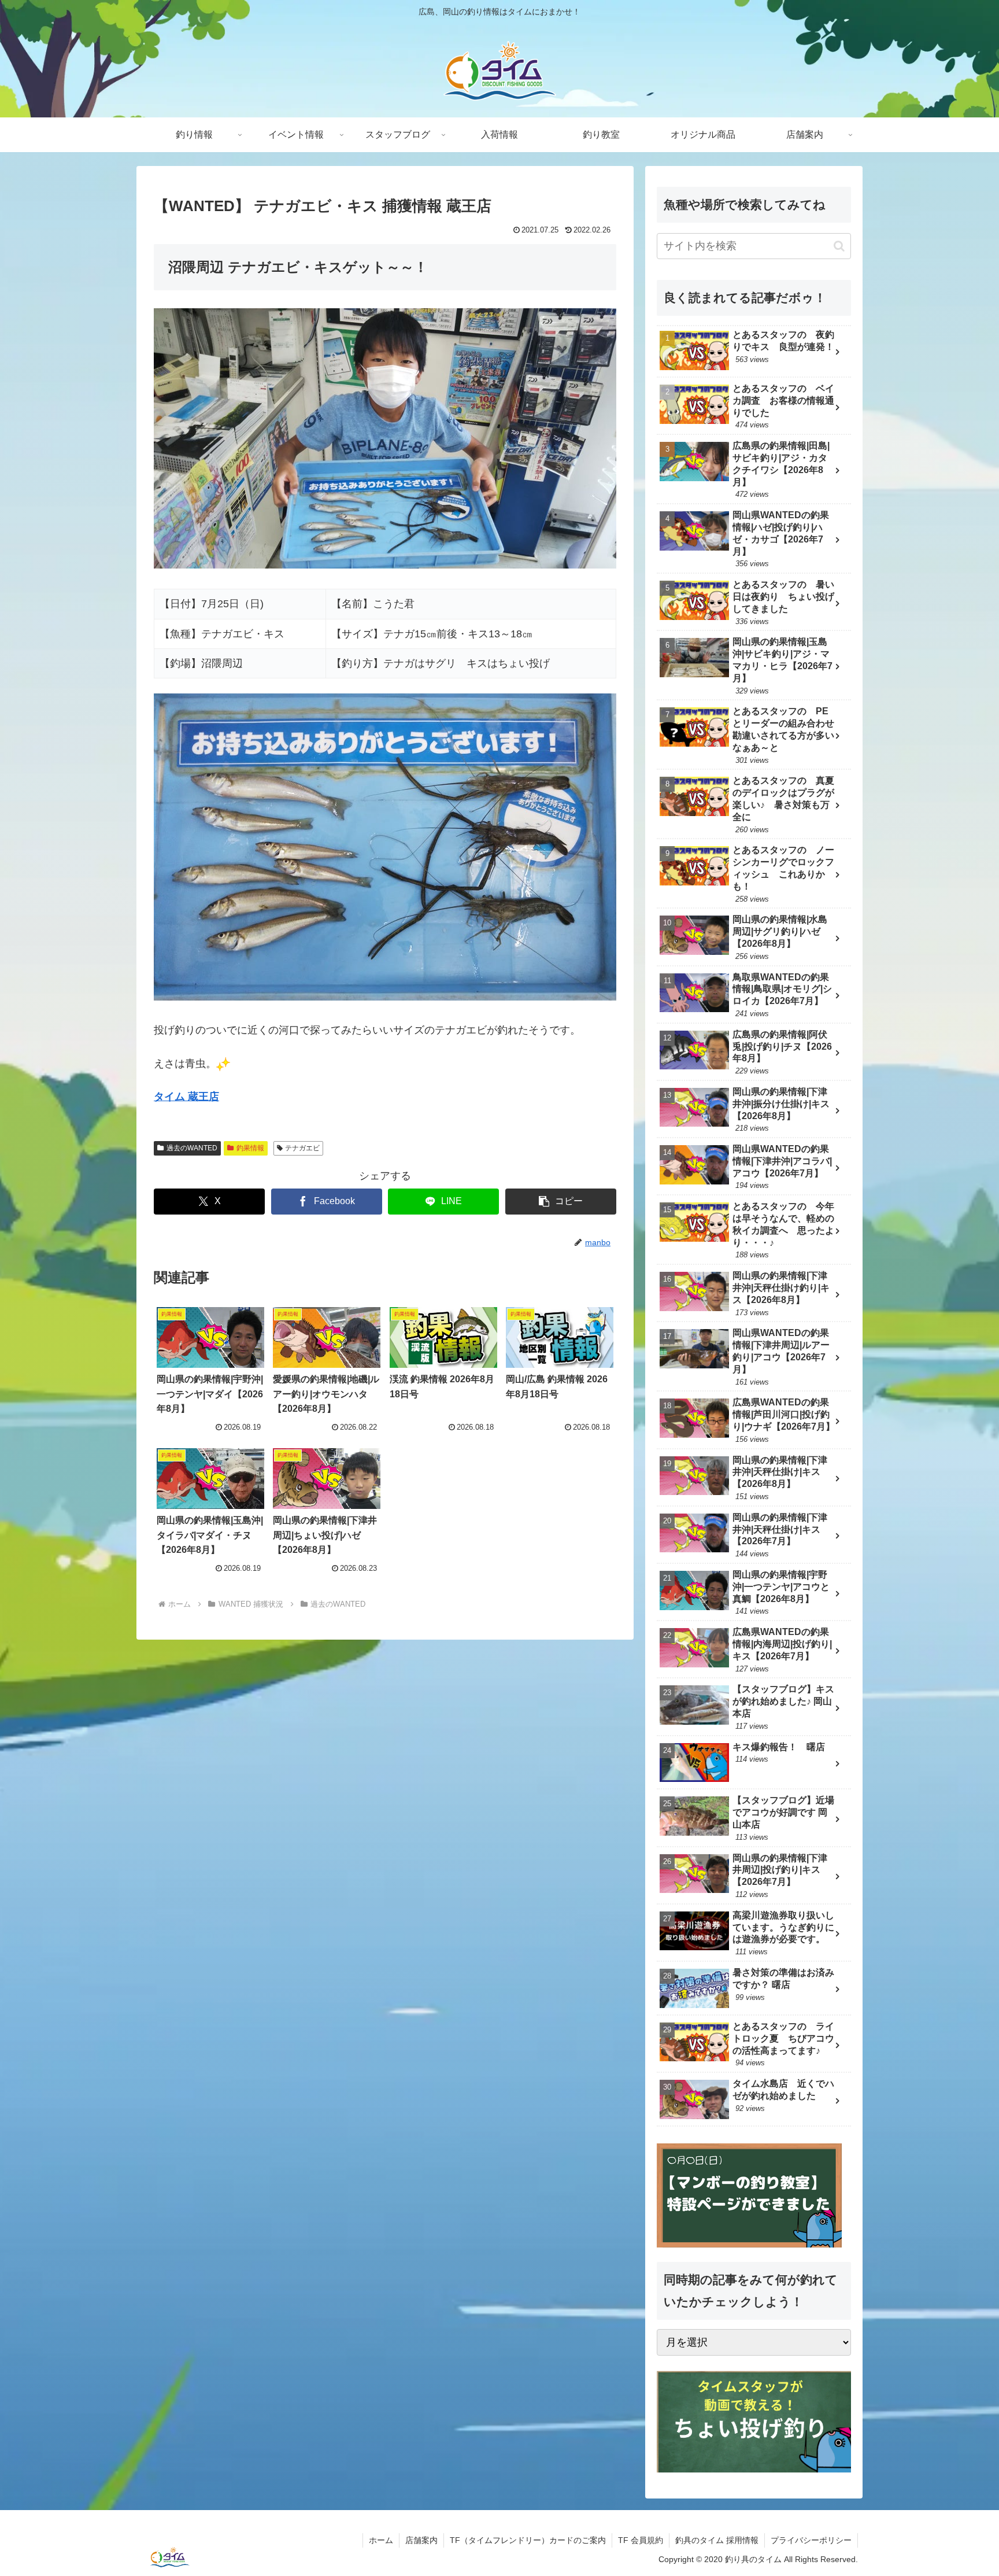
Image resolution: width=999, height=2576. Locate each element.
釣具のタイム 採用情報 (717, 2540)
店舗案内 (421, 2540)
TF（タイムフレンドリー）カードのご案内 (528, 2540)
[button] (561, 1202)
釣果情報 (250, 1148)
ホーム (381, 2540)
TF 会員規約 (641, 2540)
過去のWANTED (192, 1148)
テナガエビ (302, 1148)
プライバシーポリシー (811, 2540)
